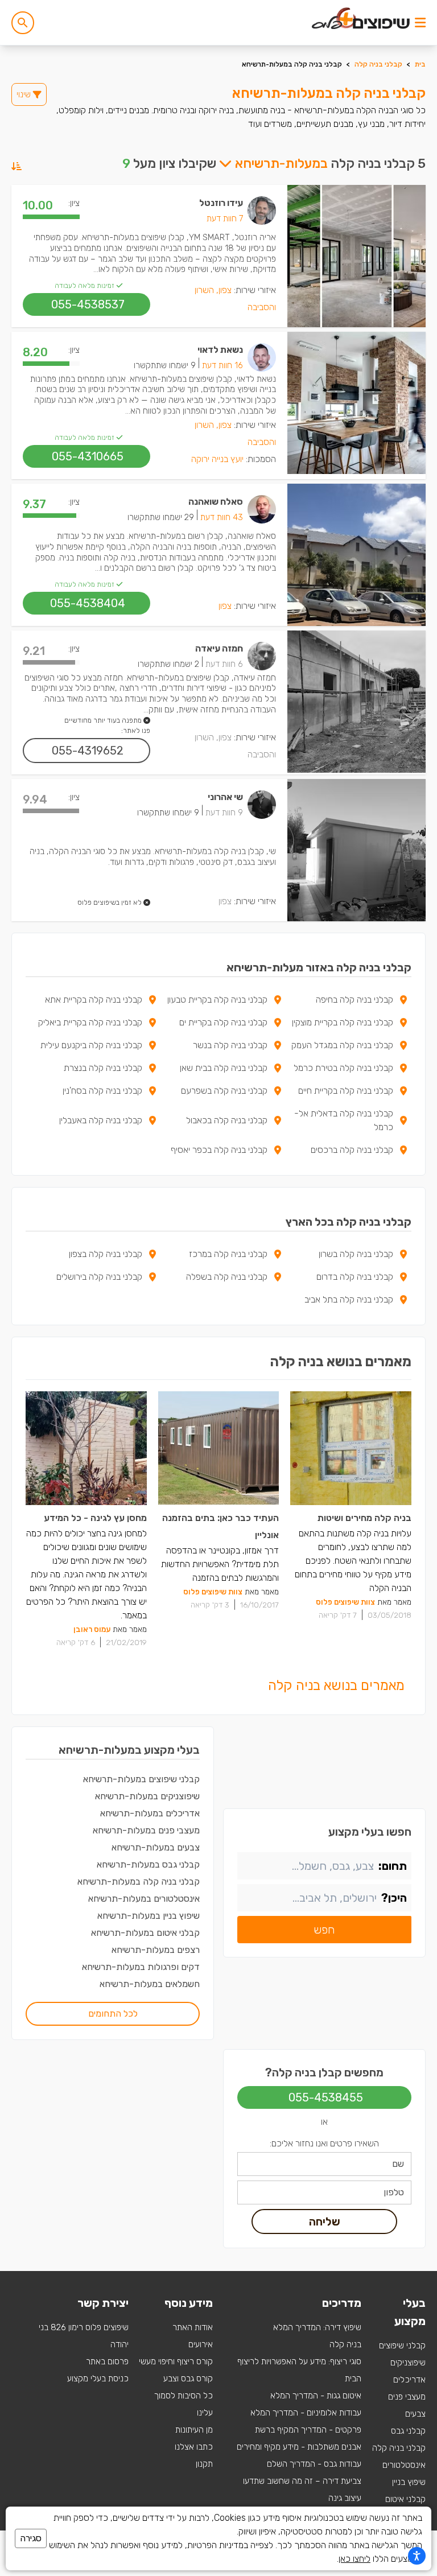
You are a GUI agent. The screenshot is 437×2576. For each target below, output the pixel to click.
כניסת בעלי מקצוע (98, 2379)
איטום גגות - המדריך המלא (316, 2396)
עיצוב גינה (345, 2498)
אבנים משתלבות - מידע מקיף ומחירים (299, 2447)
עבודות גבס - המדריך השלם (314, 2464)
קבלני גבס (408, 2431)
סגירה (31, 2538)
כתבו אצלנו (194, 2447)
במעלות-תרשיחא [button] (280, 163)
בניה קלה (345, 2344)
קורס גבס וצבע (188, 2379)
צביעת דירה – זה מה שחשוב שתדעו (302, 2481)
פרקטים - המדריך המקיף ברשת (308, 2430)
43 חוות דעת (222, 517)
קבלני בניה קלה (378, 64)
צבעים (415, 2414)
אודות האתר (193, 2327)
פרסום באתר (107, 2361)
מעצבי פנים (407, 2397)
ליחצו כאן (354, 2559)
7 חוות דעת (225, 219)
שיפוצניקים (408, 2363)
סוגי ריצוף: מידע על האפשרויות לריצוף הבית (299, 2370)
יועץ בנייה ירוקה (217, 459)
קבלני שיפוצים (402, 2346)
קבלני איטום (405, 2499)
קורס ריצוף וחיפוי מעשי (176, 2361)
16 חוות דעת (222, 365)
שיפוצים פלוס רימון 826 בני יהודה (84, 2336)
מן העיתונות (194, 2430)
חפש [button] (324, 1930)
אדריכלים (409, 2380)
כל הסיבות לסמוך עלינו (184, 2404)
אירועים (201, 2344)
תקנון (204, 2464)
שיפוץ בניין (409, 2482)
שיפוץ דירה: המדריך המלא (317, 2327)
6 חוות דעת (224, 664)
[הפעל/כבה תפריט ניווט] (420, 23)
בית (420, 64)
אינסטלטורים (404, 2465)
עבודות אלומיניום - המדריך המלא (306, 2413)
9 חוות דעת (224, 813)
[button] (23, 23)
